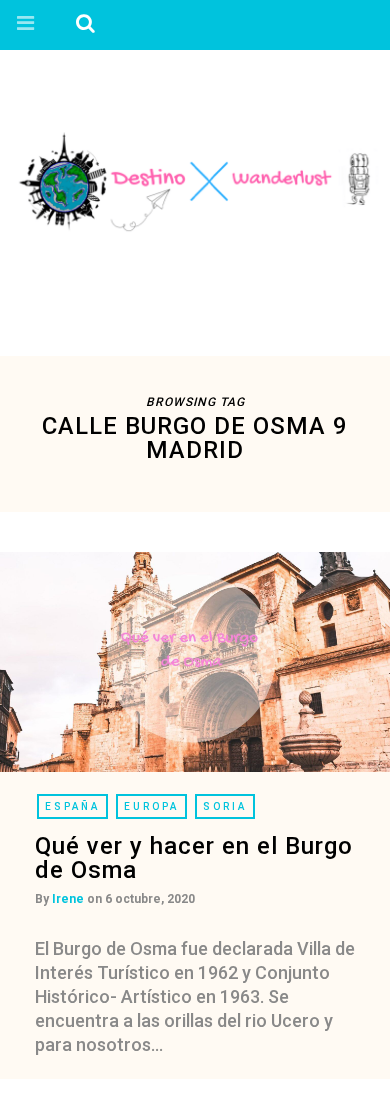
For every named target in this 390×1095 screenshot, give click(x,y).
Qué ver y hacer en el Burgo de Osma (194, 858)
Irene (68, 899)
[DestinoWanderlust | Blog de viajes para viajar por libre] (195, 180)
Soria (225, 806)
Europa (151, 806)
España (72, 806)
